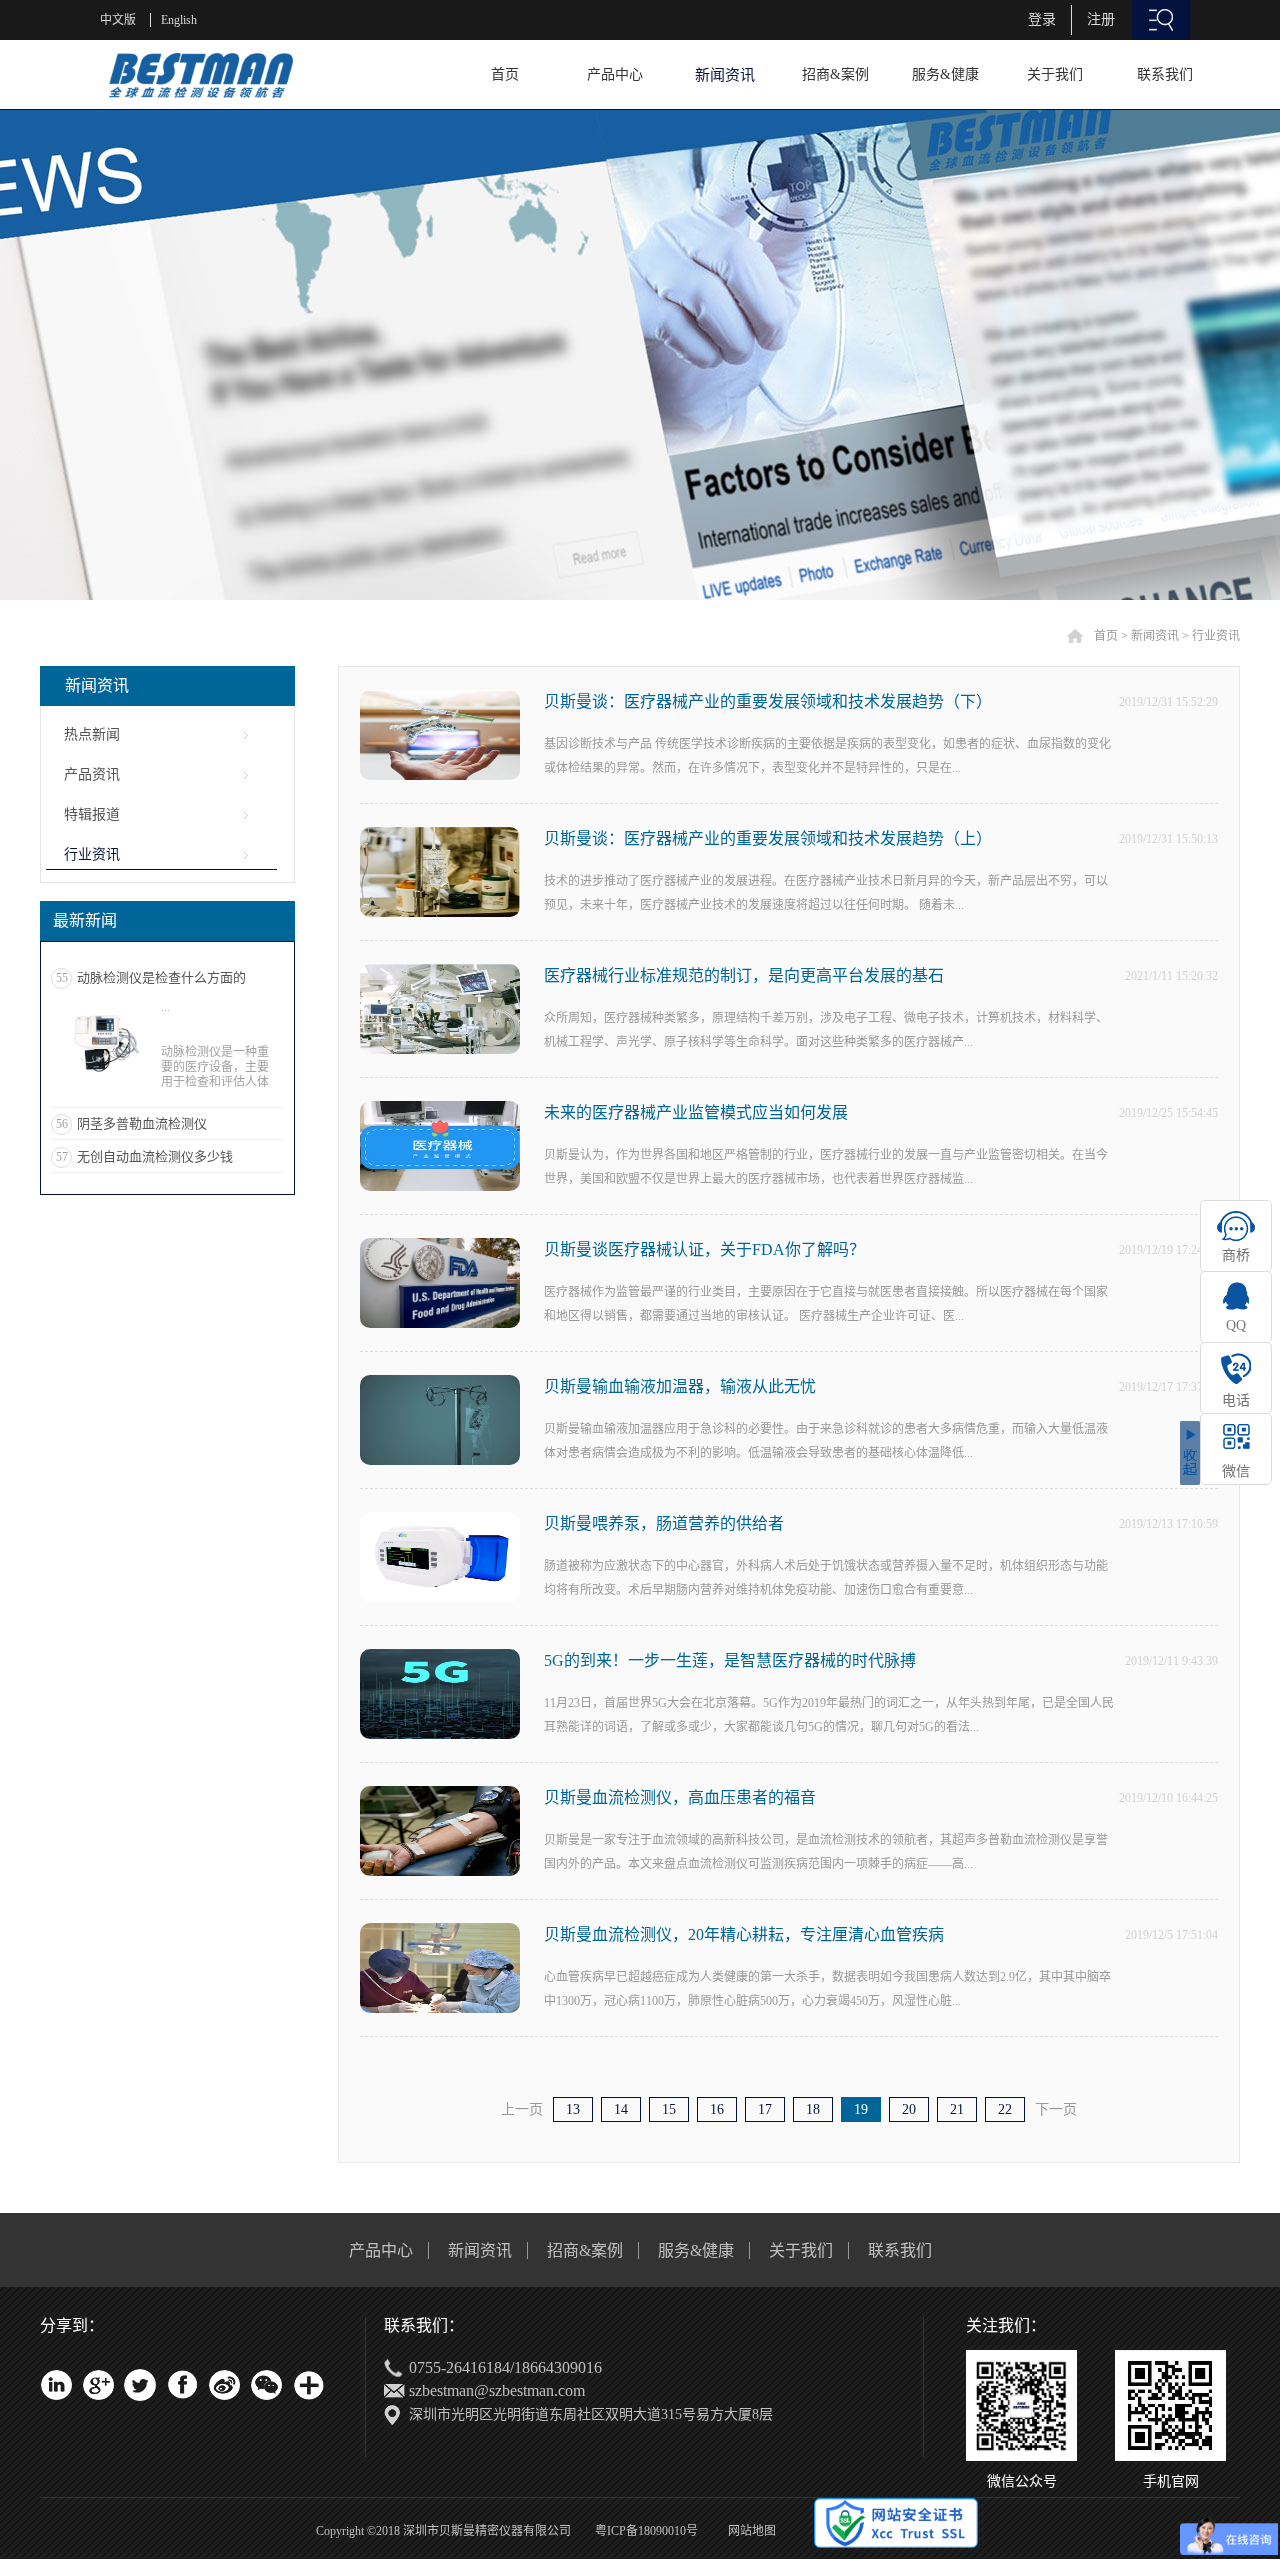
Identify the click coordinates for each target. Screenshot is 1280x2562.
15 (669, 2109)
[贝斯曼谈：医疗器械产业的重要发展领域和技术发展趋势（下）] (440, 698)
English (179, 20)
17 (765, 2109)
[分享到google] (98, 2385)
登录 (1042, 19)
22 (1005, 2109)
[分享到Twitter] (140, 2385)
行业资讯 (1216, 636)
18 (813, 2109)
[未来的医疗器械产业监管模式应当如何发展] (440, 1109)
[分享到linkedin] (56, 2385)
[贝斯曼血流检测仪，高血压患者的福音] (440, 1794)
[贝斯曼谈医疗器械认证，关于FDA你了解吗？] (440, 1246)
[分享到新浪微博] (224, 2385)
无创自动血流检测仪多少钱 (155, 1156)
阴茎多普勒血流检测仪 (142, 1123)
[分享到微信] (266, 2385)
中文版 (118, 20)
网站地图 (749, 2531)
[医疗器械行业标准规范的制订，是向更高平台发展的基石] (440, 972)
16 (717, 2109)
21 (957, 2109)
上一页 (522, 2109)
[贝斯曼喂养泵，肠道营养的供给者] (440, 1520)
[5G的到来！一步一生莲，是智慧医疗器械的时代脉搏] (440, 1657)
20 (909, 2109)
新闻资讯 (1155, 636)
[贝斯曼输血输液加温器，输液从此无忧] (440, 1383)
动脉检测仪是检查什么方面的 (161, 977)
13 (573, 2109)
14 (621, 2109)
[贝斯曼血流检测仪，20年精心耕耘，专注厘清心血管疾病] (440, 1931)
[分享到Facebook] (182, 2385)
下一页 (1056, 2109)
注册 (1101, 19)
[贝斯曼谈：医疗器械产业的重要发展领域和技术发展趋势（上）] (440, 835)
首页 (505, 74)
